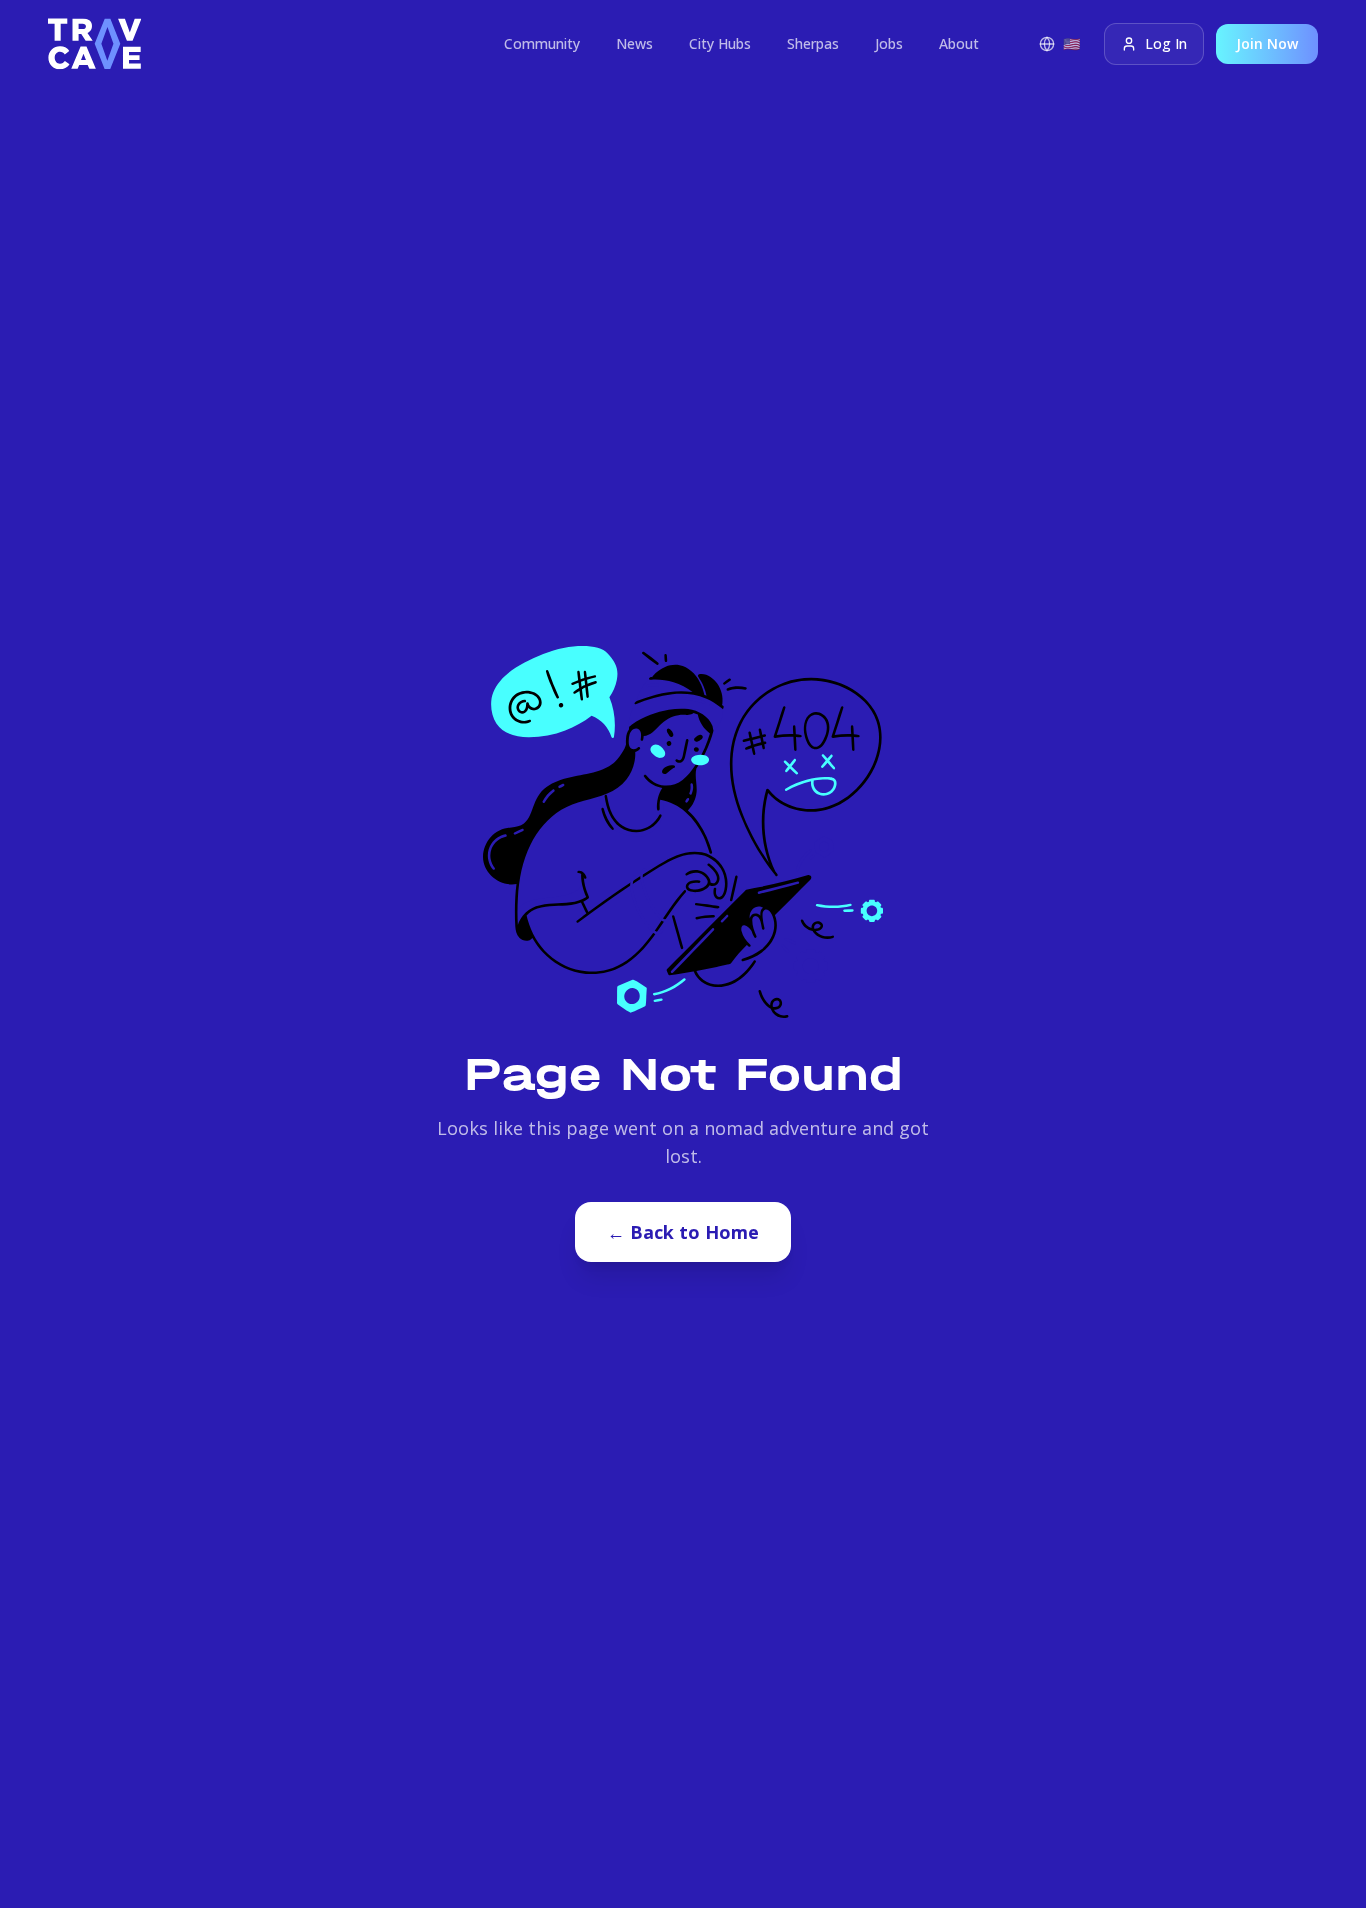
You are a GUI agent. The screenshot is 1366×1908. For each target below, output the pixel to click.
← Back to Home (683, 1232)
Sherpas (813, 43)
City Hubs (720, 43)
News (634, 43)
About (959, 43)
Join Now (1267, 43)
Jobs (889, 43)
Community (542, 43)
